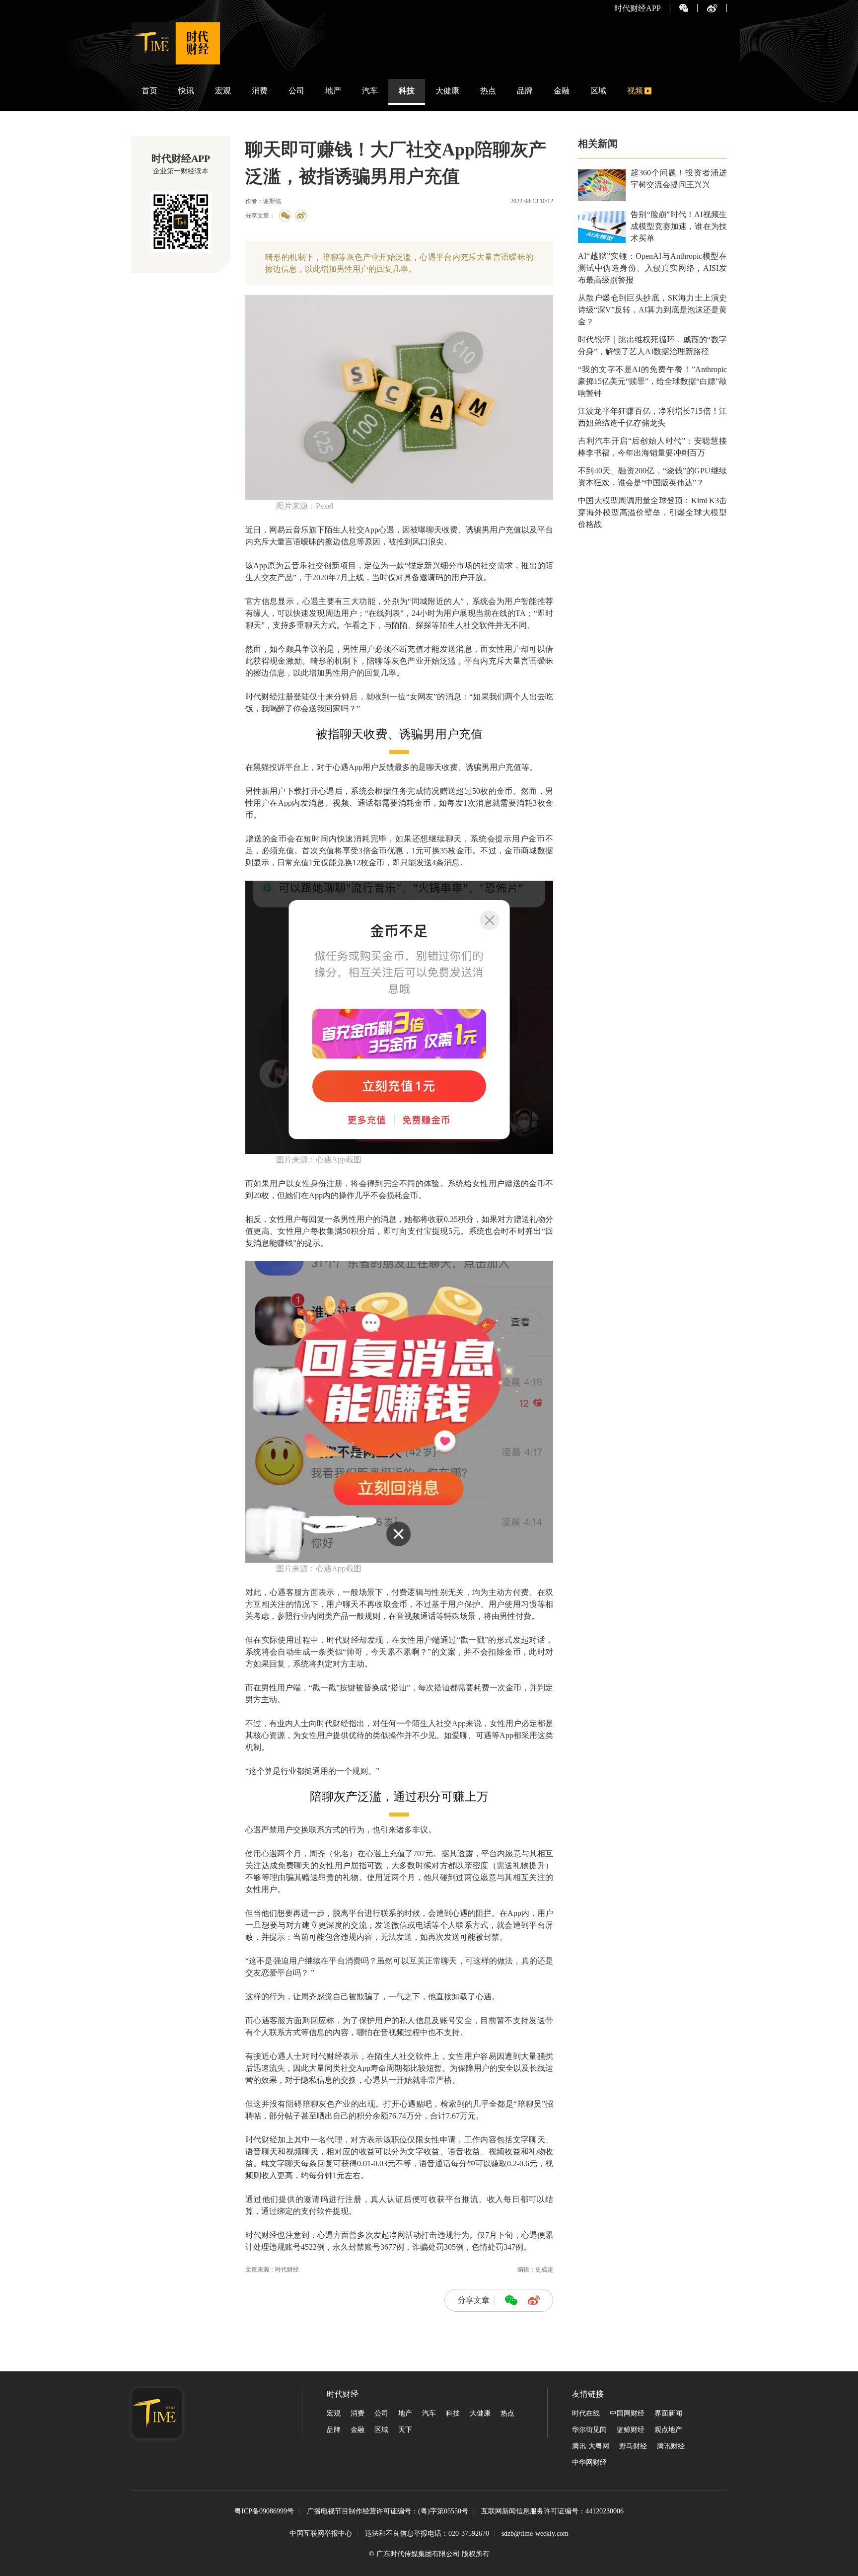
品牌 (525, 91)
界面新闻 (668, 2413)
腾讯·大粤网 (591, 2446)
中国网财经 (627, 2413)
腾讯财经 (671, 2446)
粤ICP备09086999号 (264, 2512)
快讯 (186, 91)
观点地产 (668, 2430)
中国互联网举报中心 (321, 2534)
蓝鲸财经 (631, 2430)
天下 (405, 2430)
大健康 (447, 91)
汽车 (370, 91)
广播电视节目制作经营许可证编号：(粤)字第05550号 (388, 2512)
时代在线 (586, 2413)
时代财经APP (638, 8)
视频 (635, 91)
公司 (296, 91)
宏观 (223, 91)
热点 (488, 91)
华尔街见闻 (589, 2430)
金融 (562, 91)
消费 (260, 91)
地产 (333, 91)
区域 (598, 91)
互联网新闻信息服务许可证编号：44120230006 (552, 2512)
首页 (149, 91)
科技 (407, 91)
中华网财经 (589, 2462)
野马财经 (633, 2446)
